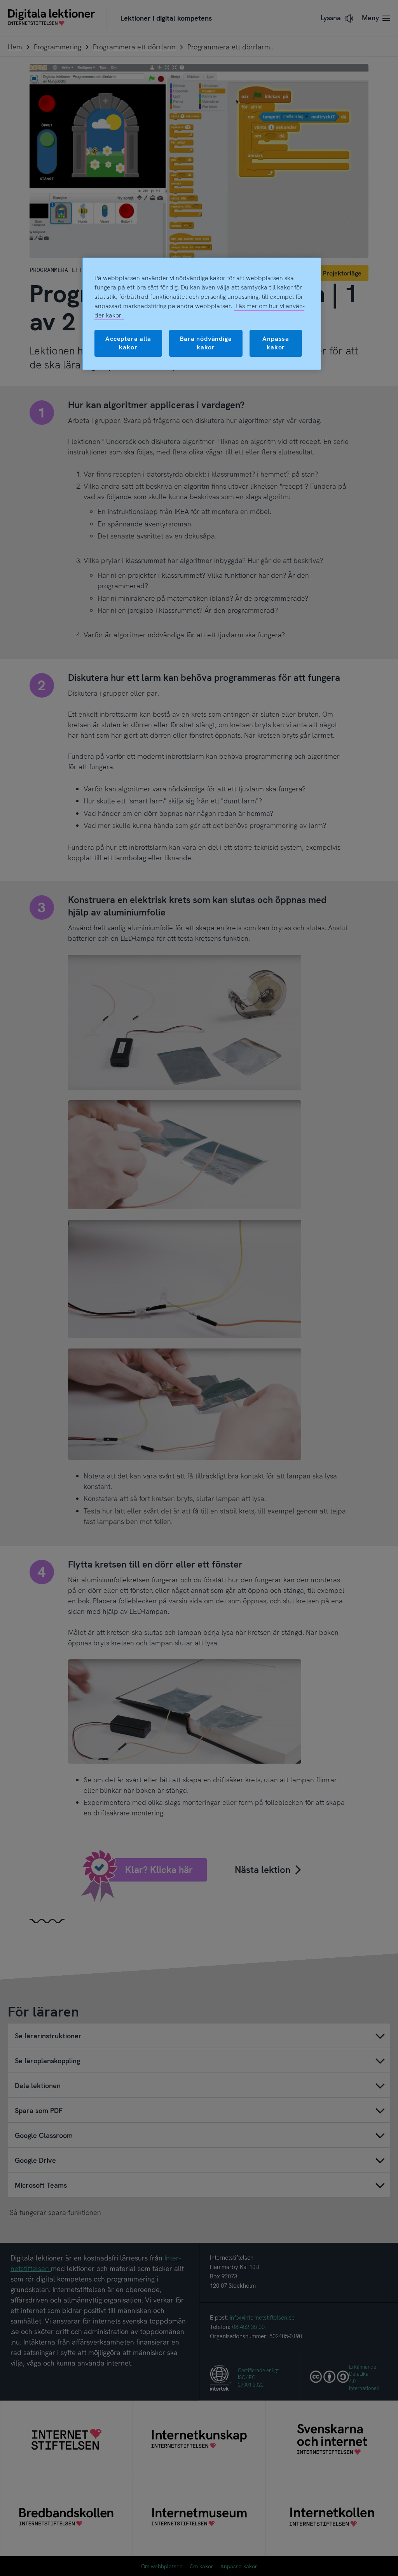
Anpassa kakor (276, 343)
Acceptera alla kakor (128, 343)
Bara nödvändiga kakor (206, 343)
